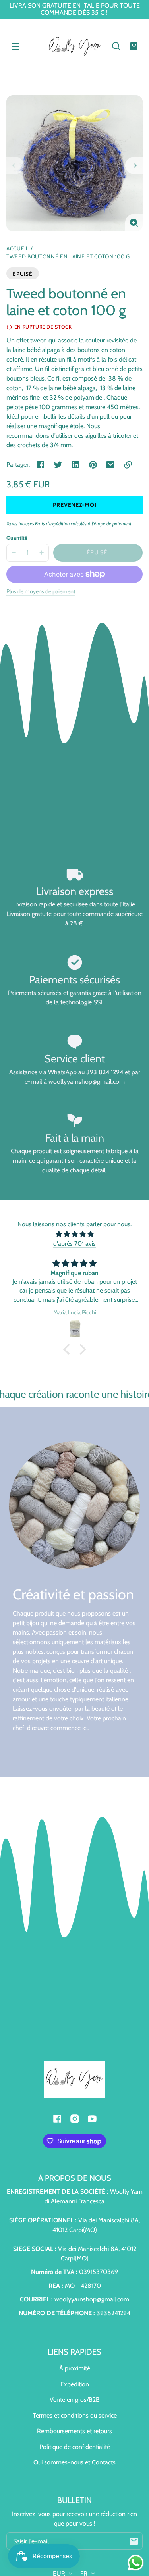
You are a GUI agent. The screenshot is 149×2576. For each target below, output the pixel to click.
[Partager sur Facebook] (41, 465)
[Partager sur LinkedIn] (75, 465)
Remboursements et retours (74, 2431)
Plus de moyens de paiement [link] (41, 591)
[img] (74, 1234)
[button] (116, 46)
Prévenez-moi (75, 505)
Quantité (17, 538)
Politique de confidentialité (75, 2447)
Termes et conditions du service (75, 2415)
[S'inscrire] (134, 2541)
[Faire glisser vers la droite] (134, 165)
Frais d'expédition (52, 524)
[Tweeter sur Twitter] (58, 465)
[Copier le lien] (128, 465)
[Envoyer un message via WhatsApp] (136, 2563)
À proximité (75, 2368)
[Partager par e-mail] (110, 465)
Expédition (75, 2384)
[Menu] (15, 46)
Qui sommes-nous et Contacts (74, 2462)
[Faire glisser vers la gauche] (15, 165)
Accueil (18, 249)
